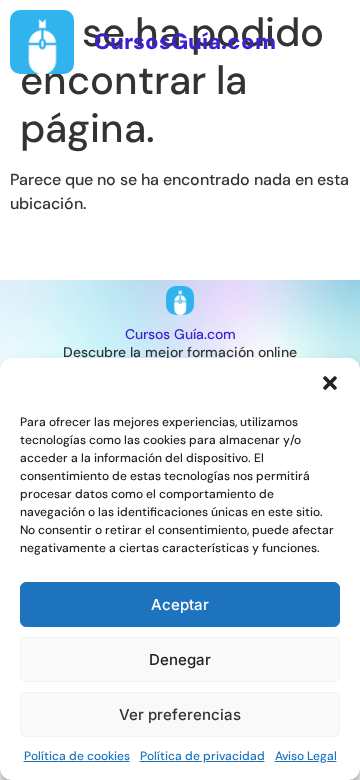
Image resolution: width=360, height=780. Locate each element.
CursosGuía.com (185, 41)
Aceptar (180, 604)
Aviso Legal (306, 756)
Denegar (180, 659)
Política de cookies (77, 756)
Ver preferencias (180, 714)
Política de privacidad (202, 756)
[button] (330, 383)
